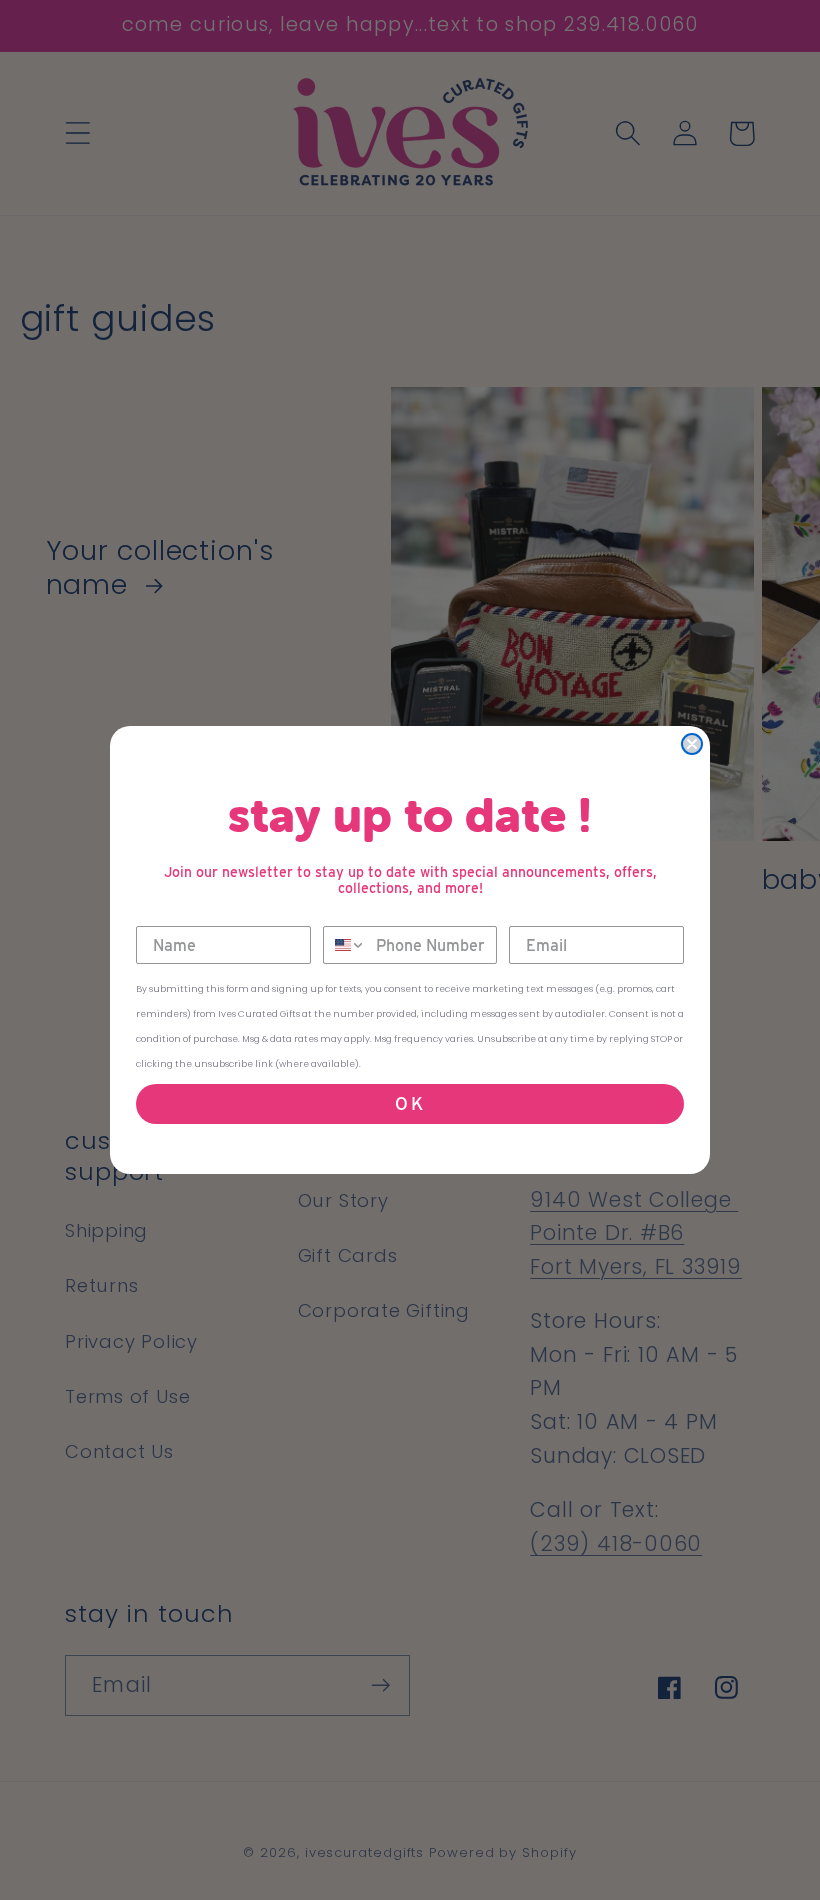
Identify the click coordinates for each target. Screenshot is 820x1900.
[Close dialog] (692, 744)
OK (410, 1103)
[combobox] (345, 945)
